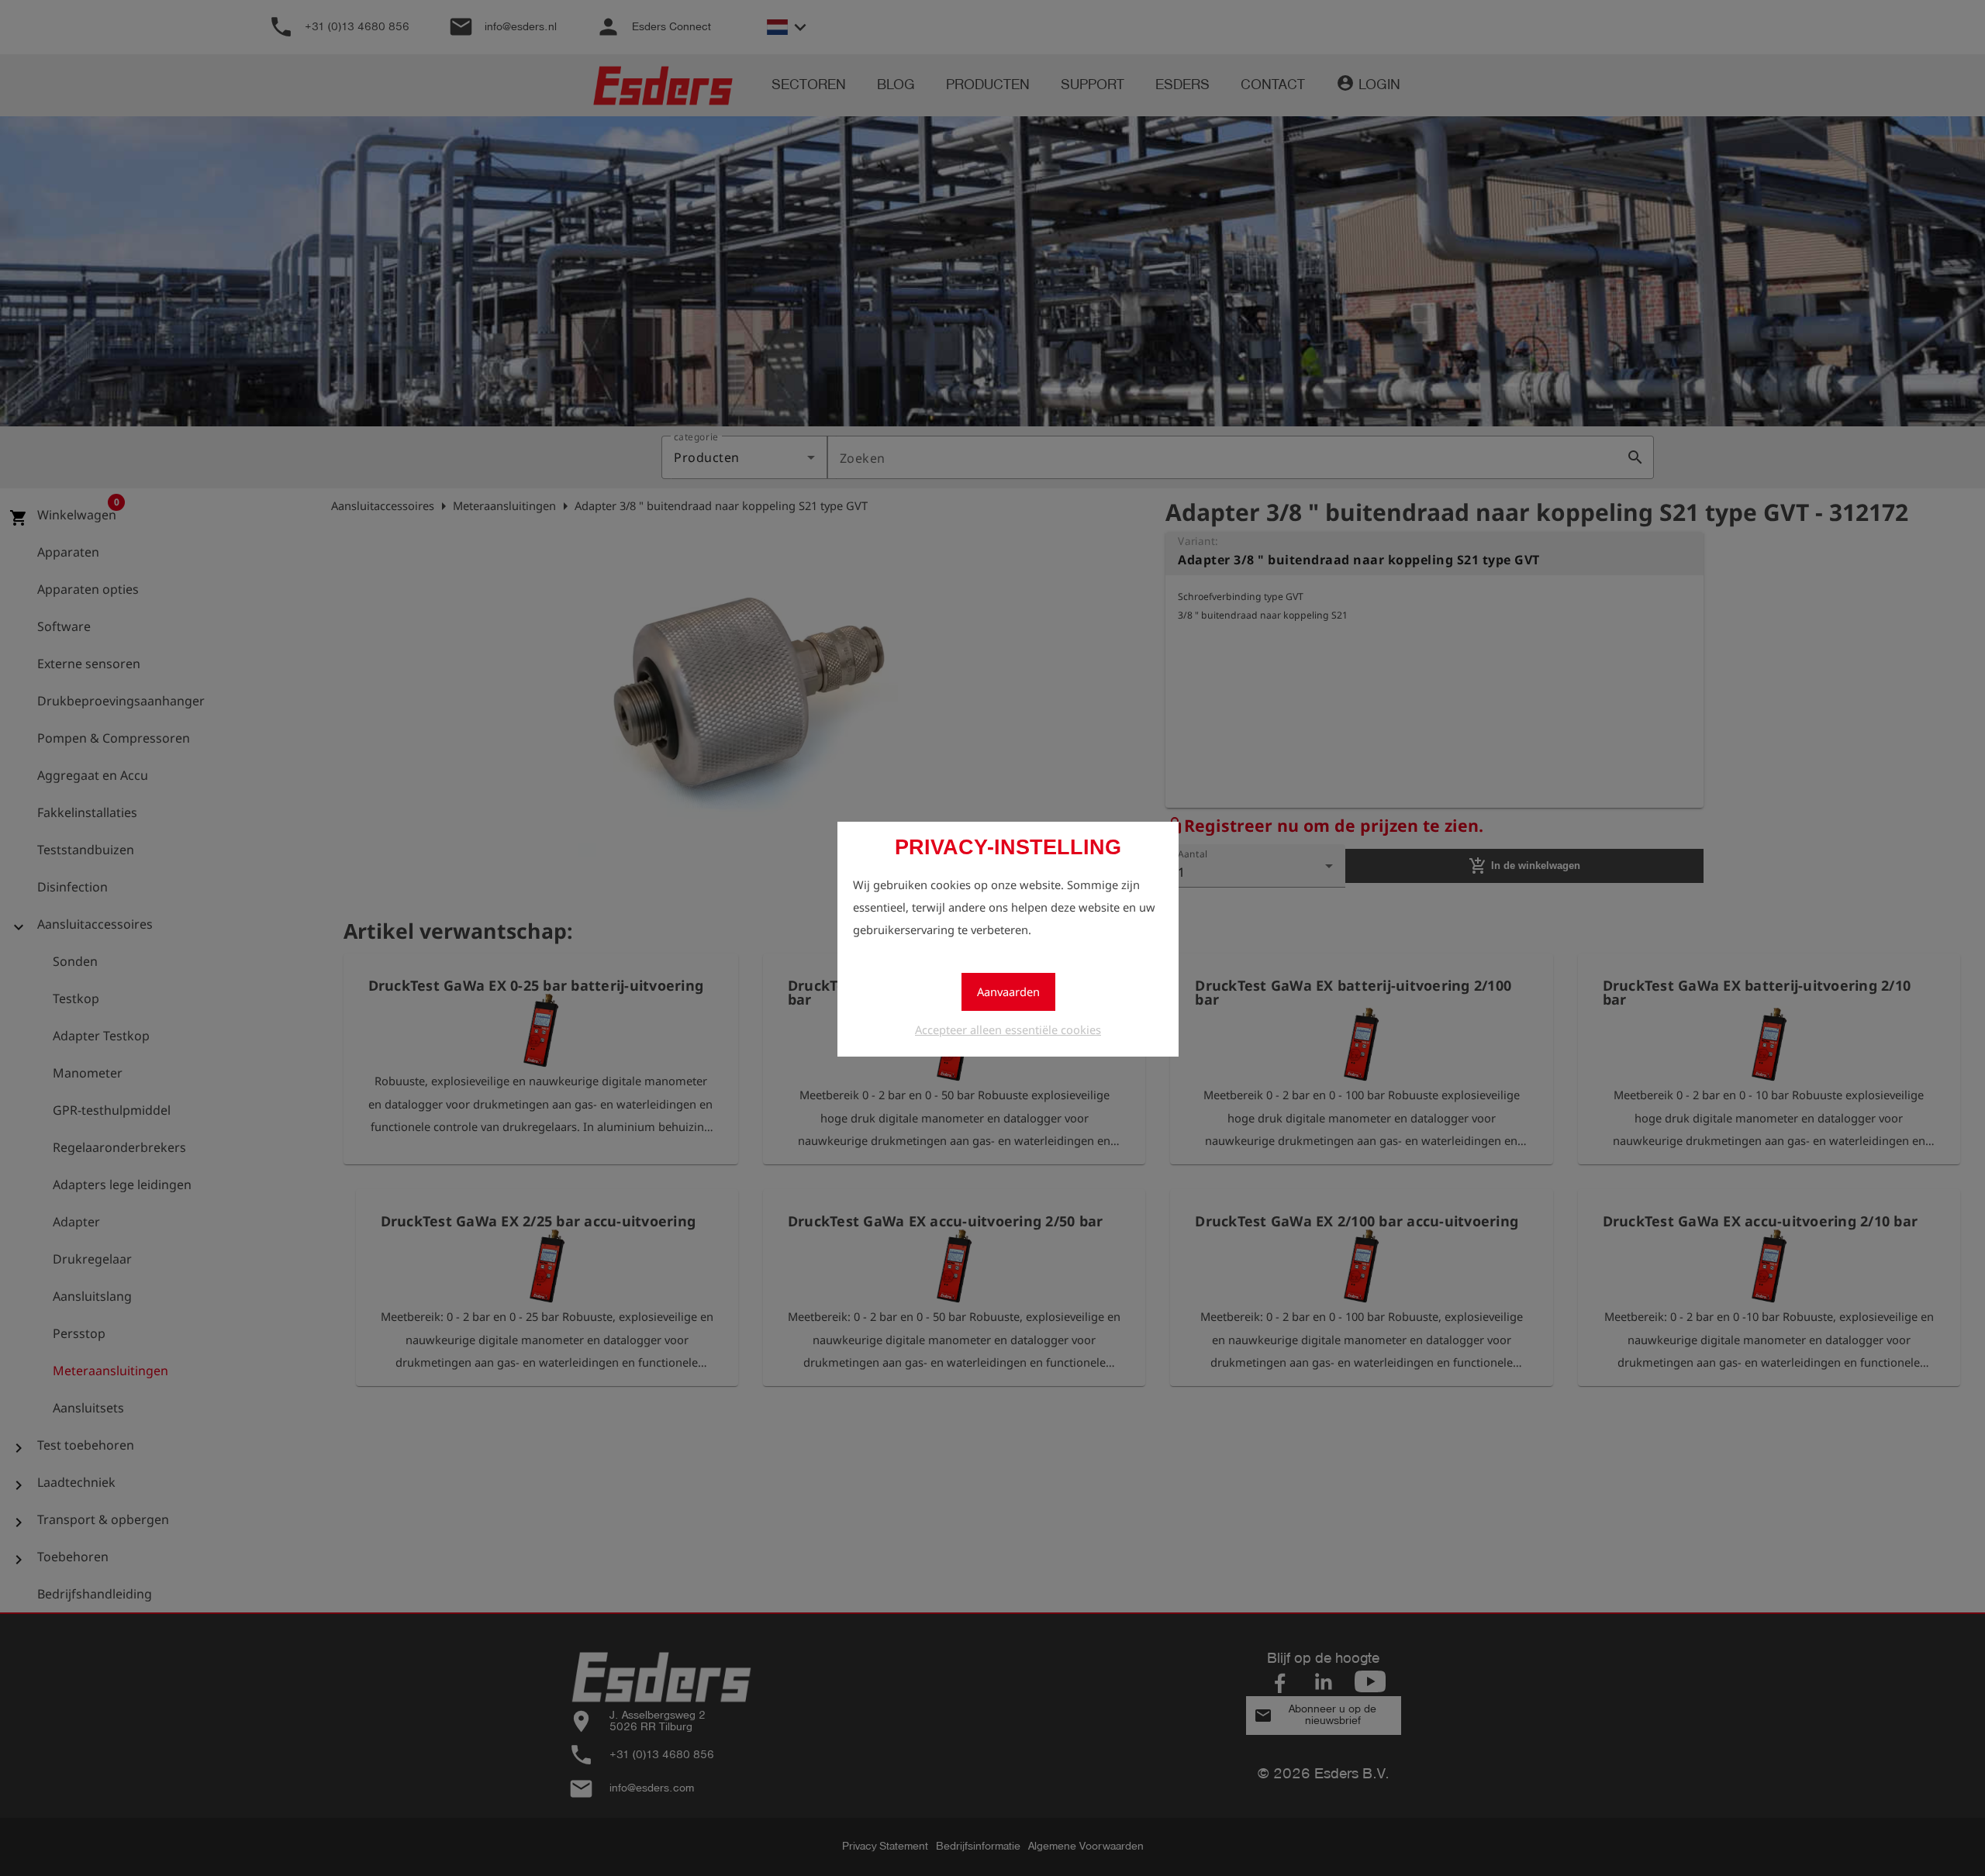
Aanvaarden (1008, 991)
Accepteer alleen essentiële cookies (1008, 1029)
